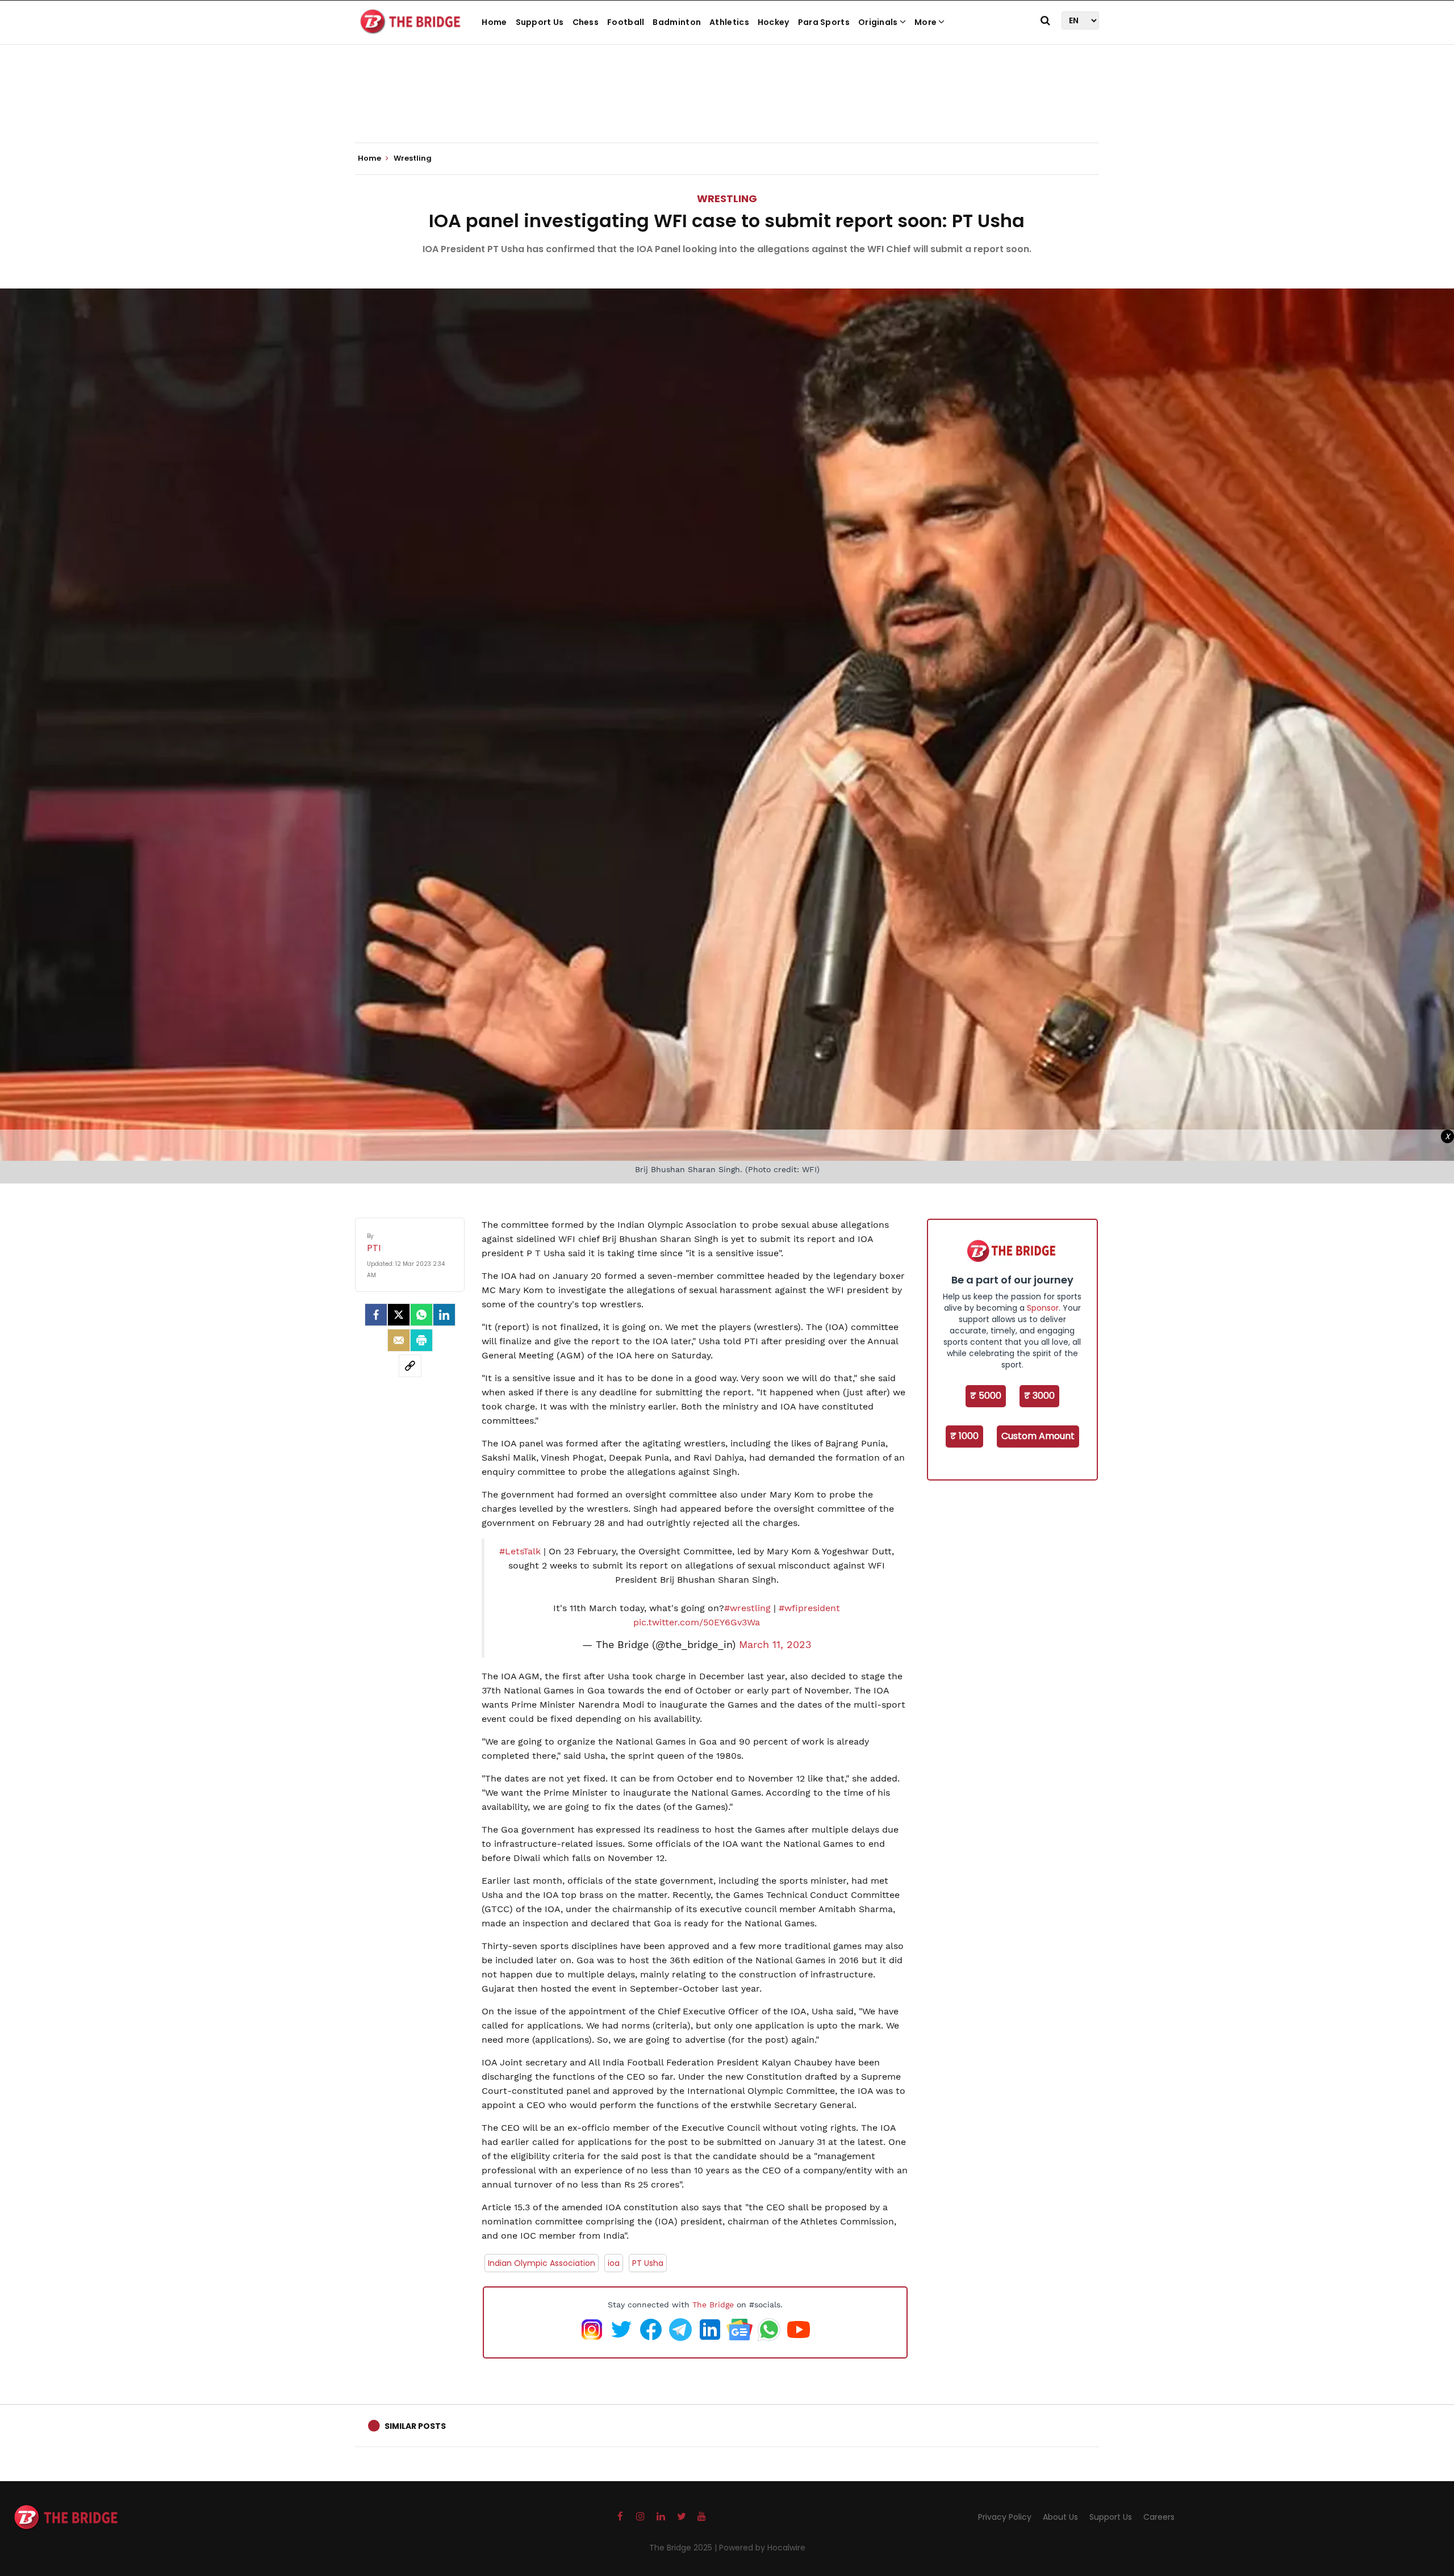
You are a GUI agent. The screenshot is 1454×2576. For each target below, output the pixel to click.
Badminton (677, 22)
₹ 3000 (1039, 1396)
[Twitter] (399, 1315)
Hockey (774, 22)
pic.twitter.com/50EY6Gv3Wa (697, 1622)
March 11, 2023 (775, 1645)
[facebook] (376, 1315)
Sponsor (1043, 1308)
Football (626, 22)
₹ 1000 (964, 1436)
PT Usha (648, 2263)
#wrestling (747, 1608)
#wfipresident (809, 1608)
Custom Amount (1038, 1436)
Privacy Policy (1005, 2517)
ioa (614, 2263)
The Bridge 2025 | (684, 2548)
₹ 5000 (986, 1396)
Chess (586, 22)
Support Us (540, 22)
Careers (1159, 2517)
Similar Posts (415, 2426)
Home (494, 22)
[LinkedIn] (444, 1315)
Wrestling (727, 198)
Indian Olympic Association (542, 2263)
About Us (1060, 2517)
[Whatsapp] (421, 1315)
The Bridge (713, 2305)
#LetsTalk (520, 1551)
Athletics (729, 22)
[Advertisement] (727, 108)
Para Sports (824, 22)
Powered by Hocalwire (762, 2548)
